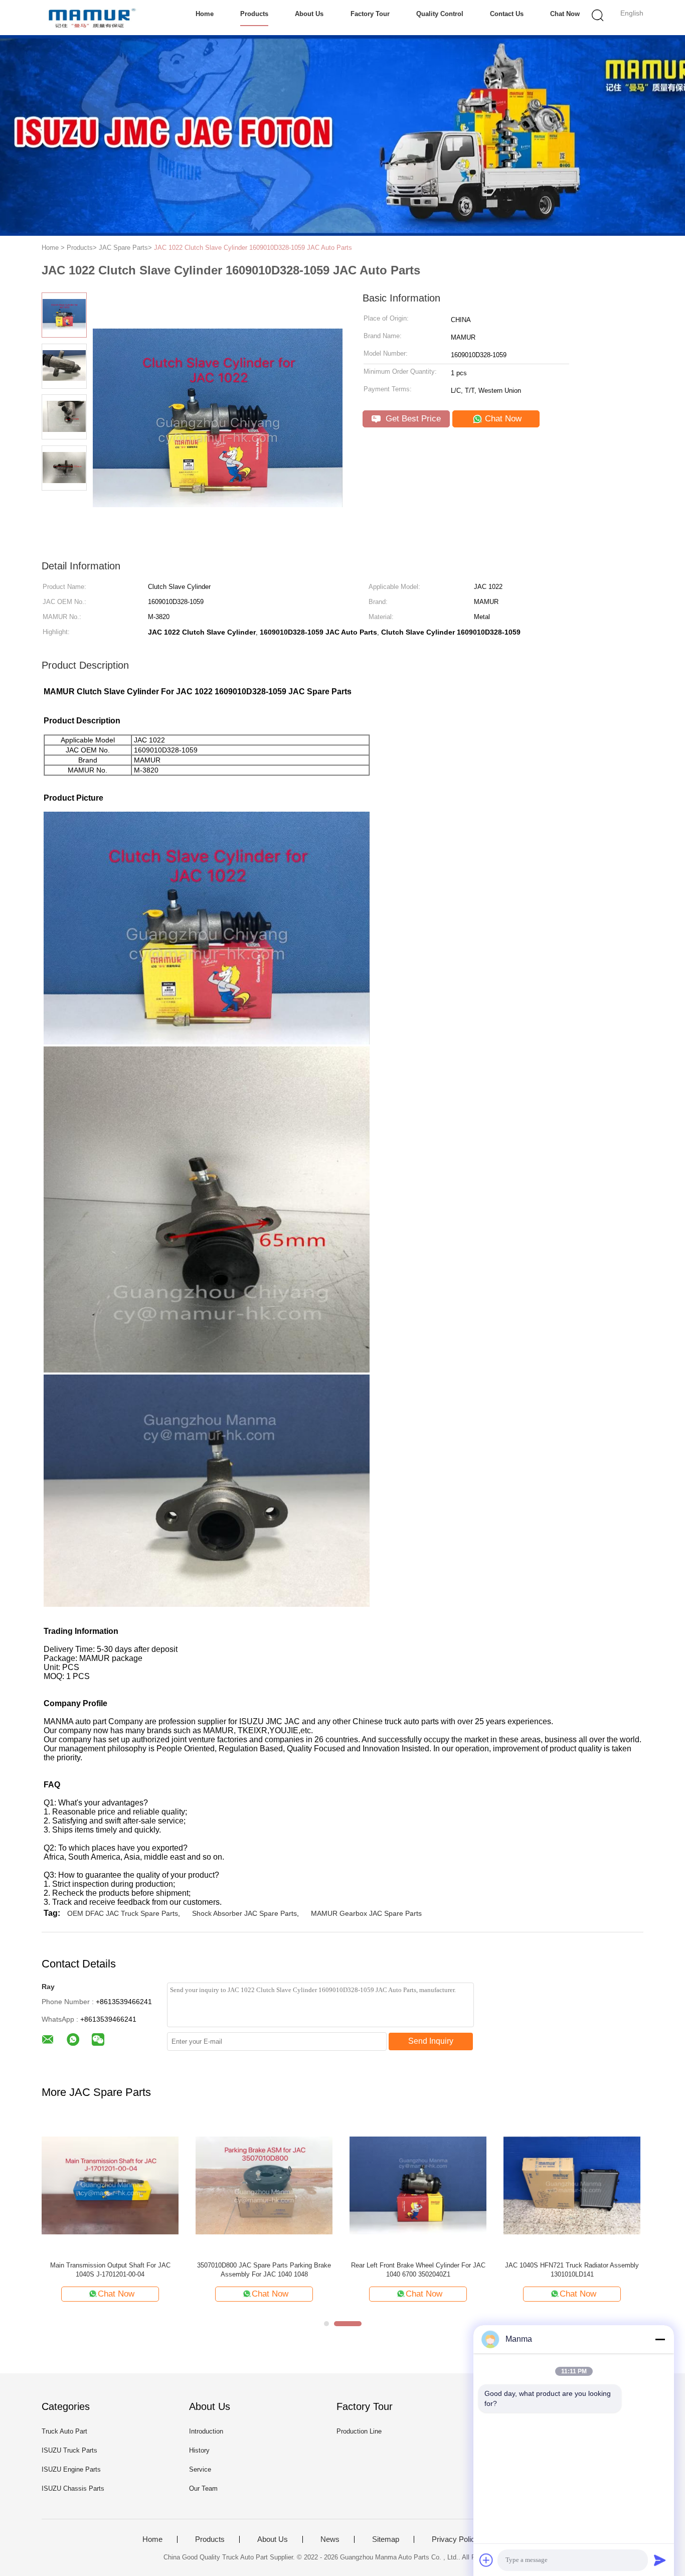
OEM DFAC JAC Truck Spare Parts (123, 1913)
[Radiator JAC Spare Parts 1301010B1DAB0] (110, 2185)
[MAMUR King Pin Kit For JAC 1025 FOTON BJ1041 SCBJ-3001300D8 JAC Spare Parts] (418, 2185)
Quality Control (440, 14)
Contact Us (507, 14)
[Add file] (486, 2560)
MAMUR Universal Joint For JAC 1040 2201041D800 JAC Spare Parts (264, 2270)
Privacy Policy (455, 2539)
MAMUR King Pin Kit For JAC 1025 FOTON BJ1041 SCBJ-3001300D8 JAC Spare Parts (418, 2270)
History (199, 2450)
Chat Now (565, 14)
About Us (309, 14)
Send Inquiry (431, 2041)
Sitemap (386, 2539)
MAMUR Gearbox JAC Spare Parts (366, 1913)
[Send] (660, 2560)
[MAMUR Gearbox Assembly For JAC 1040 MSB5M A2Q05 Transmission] (572, 2185)
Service (200, 2469)
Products (254, 14)
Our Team (203, 2488)
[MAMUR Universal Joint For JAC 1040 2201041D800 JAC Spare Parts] (264, 2185)
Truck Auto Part (64, 2431)
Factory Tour (370, 14)
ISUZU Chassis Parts (73, 2488)
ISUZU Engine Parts (71, 2469)
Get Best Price (412, 419)
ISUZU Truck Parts (69, 2450)
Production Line (359, 2431)
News (330, 2539)
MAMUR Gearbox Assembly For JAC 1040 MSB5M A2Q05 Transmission (572, 2270)
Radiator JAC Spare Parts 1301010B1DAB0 (110, 2265)
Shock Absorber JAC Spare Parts (244, 1913)
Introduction (206, 2431)
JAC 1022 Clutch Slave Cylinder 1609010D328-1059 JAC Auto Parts (253, 248)
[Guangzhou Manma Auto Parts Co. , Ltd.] (91, 18)
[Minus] (660, 2339)
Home (205, 14)
